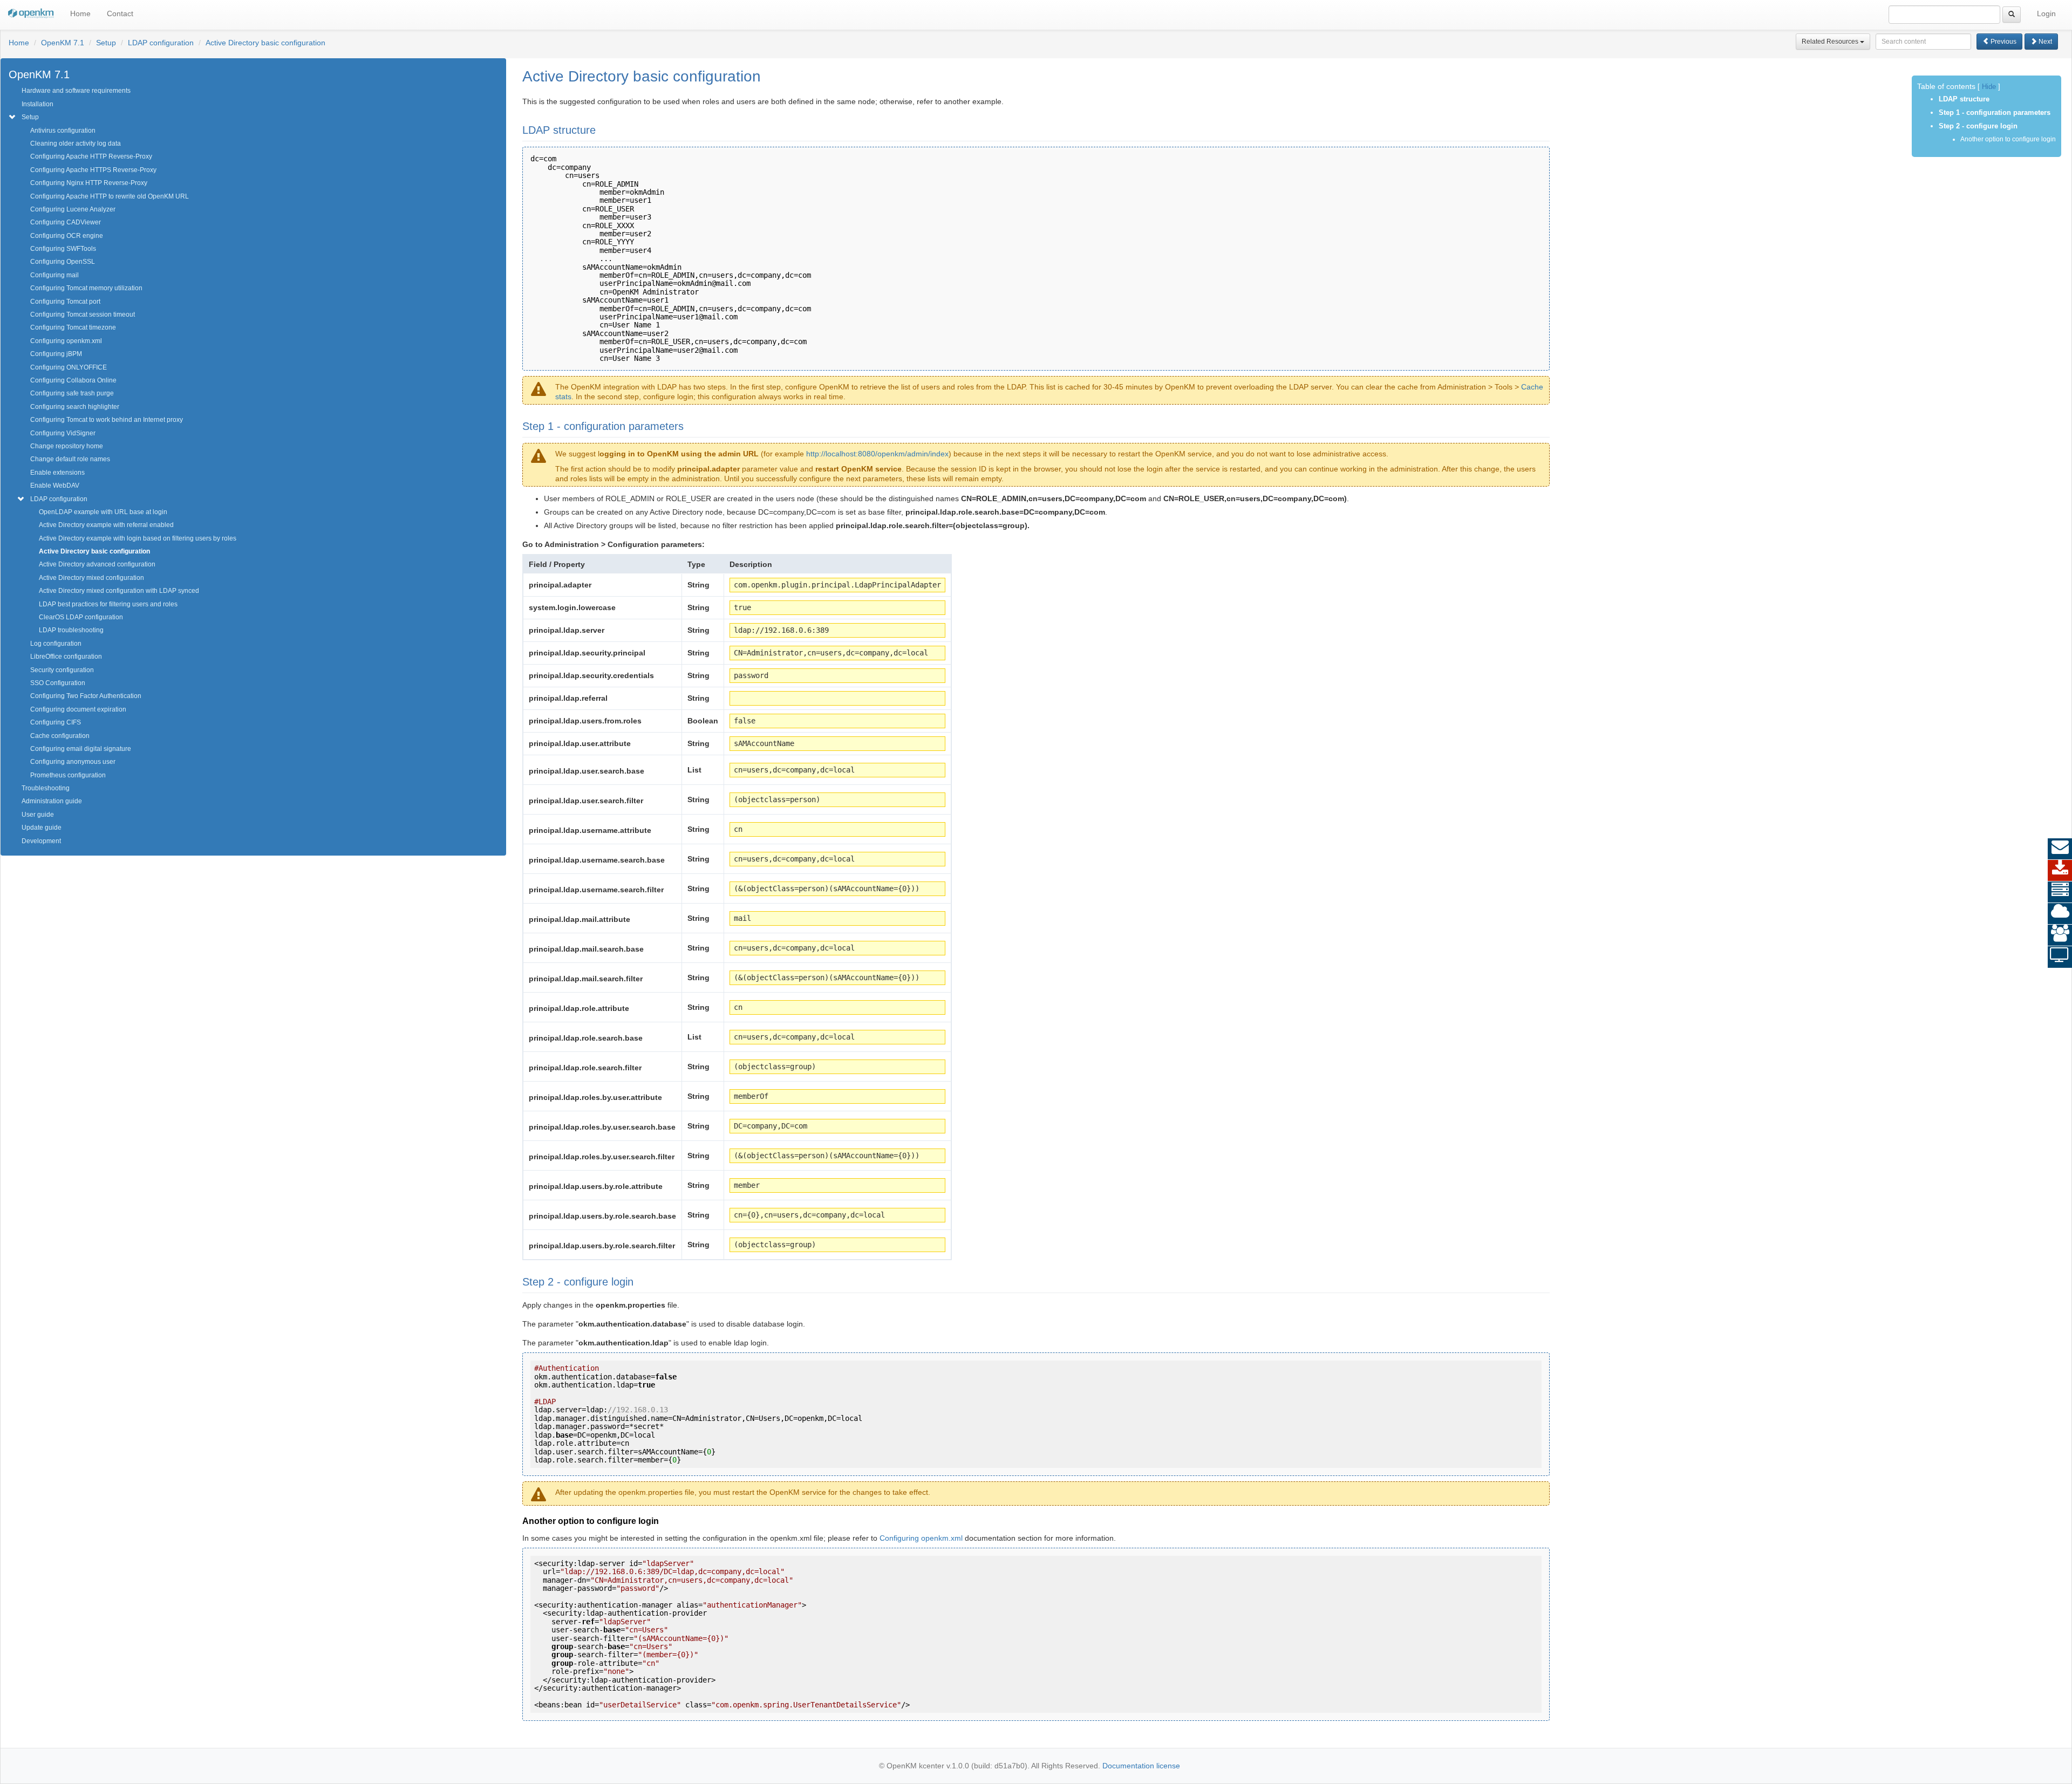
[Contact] (2060, 849)
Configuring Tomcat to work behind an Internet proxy (107, 420)
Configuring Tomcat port (65, 302)
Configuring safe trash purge (72, 393)
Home (80, 13)
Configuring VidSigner (63, 433)
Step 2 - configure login (1978, 126)
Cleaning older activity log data (76, 143)
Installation (38, 104)
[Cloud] (2060, 914)
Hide (1989, 87)
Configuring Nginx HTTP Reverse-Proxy (89, 183)
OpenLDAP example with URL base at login (103, 512)
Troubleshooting (46, 788)
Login (2046, 13)
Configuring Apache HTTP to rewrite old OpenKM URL (110, 196)
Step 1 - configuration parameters (1995, 112)
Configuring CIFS (56, 722)
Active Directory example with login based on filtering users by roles (138, 538)
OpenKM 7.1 (63, 43)
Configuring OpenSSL (63, 262)
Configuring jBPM (56, 354)
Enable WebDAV (55, 486)
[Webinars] (2060, 957)
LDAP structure (1964, 99)
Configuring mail (54, 275)
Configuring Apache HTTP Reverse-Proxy (91, 156)
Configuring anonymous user (73, 762)
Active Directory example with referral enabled (106, 525)
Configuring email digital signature (81, 749)
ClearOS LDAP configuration (81, 617)
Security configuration (62, 670)
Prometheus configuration (68, 775)
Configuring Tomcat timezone (73, 327)
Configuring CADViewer (66, 222)
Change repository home (67, 446)
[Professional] (2060, 892)
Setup (106, 43)
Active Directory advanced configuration (97, 564)
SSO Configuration (58, 683)
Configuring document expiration (78, 709)
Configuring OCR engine (67, 236)
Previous (2003, 42)
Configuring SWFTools (63, 249)
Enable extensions (57, 473)
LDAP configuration (161, 43)
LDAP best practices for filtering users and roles (108, 604)
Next (2044, 42)
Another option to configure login (2008, 139)
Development (41, 841)
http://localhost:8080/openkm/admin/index (877, 454)
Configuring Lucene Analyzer (73, 209)
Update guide (42, 828)
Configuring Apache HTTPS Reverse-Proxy (93, 170)
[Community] (2060, 935)
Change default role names (70, 459)
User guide (38, 815)
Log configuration (56, 644)
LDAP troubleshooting (71, 630)
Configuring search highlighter (75, 407)
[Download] (2060, 871)
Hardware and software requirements (76, 91)
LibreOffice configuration (66, 657)
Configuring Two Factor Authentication (86, 696)
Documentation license (1141, 1766)
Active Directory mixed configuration (91, 578)
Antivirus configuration (63, 131)
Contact (120, 13)
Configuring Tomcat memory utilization (86, 288)
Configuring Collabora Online (73, 380)
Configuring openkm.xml (66, 341)
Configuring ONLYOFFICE (69, 367)
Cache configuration (60, 736)
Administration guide (52, 801)
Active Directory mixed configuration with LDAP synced (119, 591)
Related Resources (1831, 42)
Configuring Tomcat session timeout (83, 315)
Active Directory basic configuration (265, 43)
